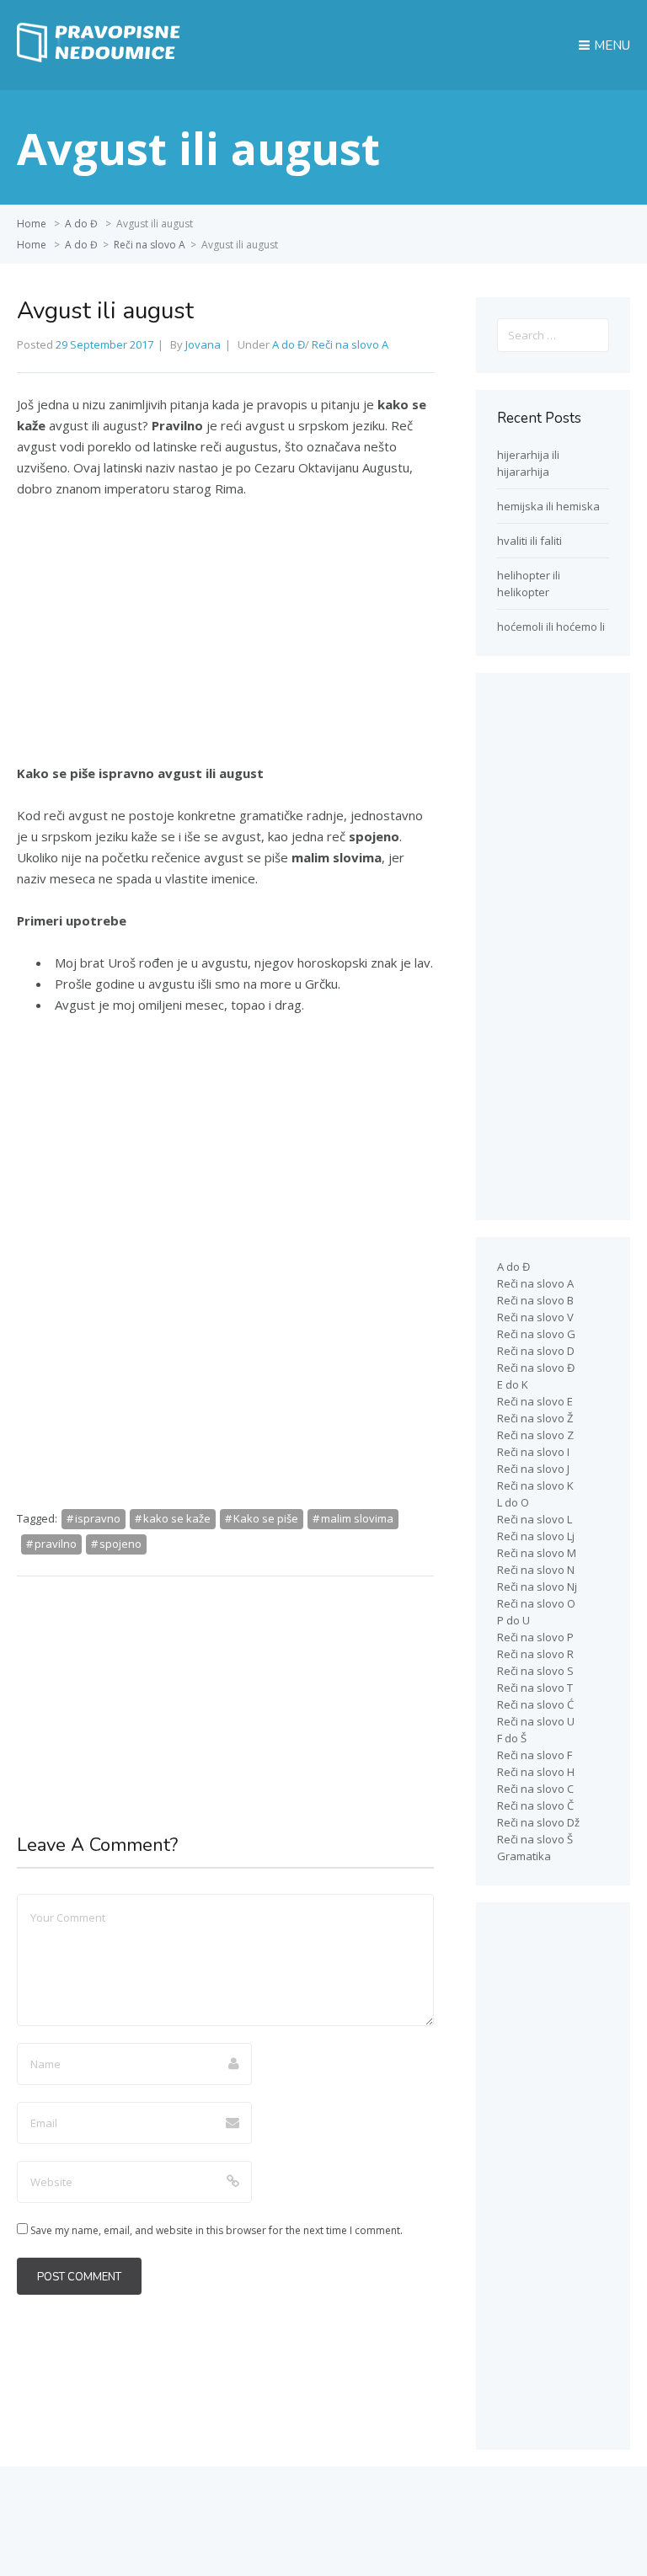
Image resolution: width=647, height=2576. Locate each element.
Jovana (203, 344)
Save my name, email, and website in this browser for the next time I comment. (217, 2230)
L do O (513, 1502)
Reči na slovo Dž (538, 1822)
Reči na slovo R (535, 1654)
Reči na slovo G (536, 1334)
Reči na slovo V (535, 1317)
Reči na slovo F (535, 1755)
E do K (513, 1384)
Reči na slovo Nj (537, 1587)
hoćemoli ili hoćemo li (551, 627)
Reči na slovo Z (535, 1435)
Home (32, 224)
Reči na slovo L (535, 1519)
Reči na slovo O (536, 1603)
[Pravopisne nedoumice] (101, 58)
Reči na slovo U (536, 1721)
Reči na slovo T (535, 1688)
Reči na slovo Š (535, 1839)
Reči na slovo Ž (535, 1418)
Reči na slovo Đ (536, 1368)
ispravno (98, 1518)
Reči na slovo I (533, 1452)
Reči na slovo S (535, 1671)
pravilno (56, 1544)
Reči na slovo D (536, 1351)
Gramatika (524, 1856)
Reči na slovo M (537, 1553)
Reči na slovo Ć (535, 1704)
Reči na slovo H (536, 1772)
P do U (513, 1620)
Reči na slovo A (150, 245)
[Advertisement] (225, 638)
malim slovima (357, 1518)
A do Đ (81, 224)
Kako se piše (266, 1518)
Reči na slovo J (533, 1469)
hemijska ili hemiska (548, 506)
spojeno (120, 1544)
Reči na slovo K (535, 1485)
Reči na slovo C (535, 1789)
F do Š (512, 1738)
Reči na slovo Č (535, 1805)
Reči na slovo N (536, 1570)
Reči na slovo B (535, 1300)
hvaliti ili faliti (529, 541)
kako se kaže (177, 1518)
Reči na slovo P (535, 1637)
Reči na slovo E (535, 1401)
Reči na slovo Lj (536, 1536)
